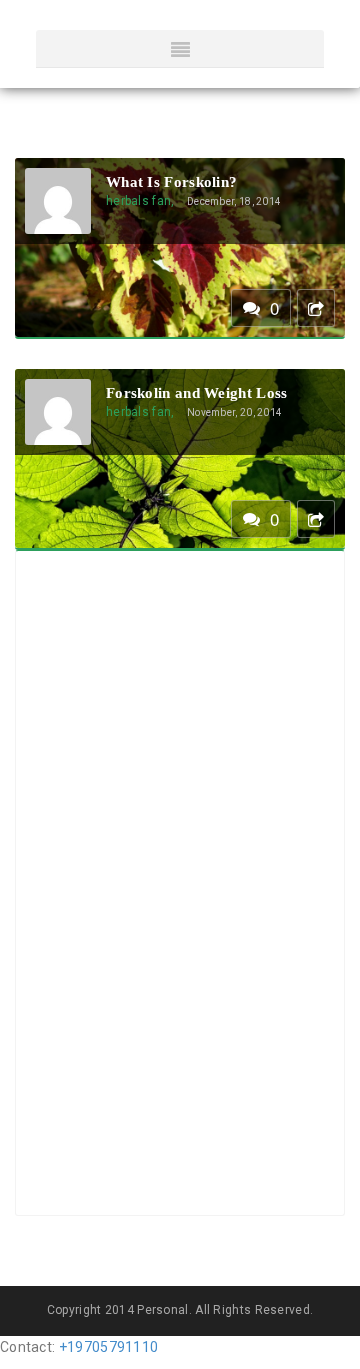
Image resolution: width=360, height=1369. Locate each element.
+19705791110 (109, 1347)
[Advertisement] (126, 881)
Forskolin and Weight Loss (197, 393)
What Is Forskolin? (171, 182)
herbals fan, (140, 201)
